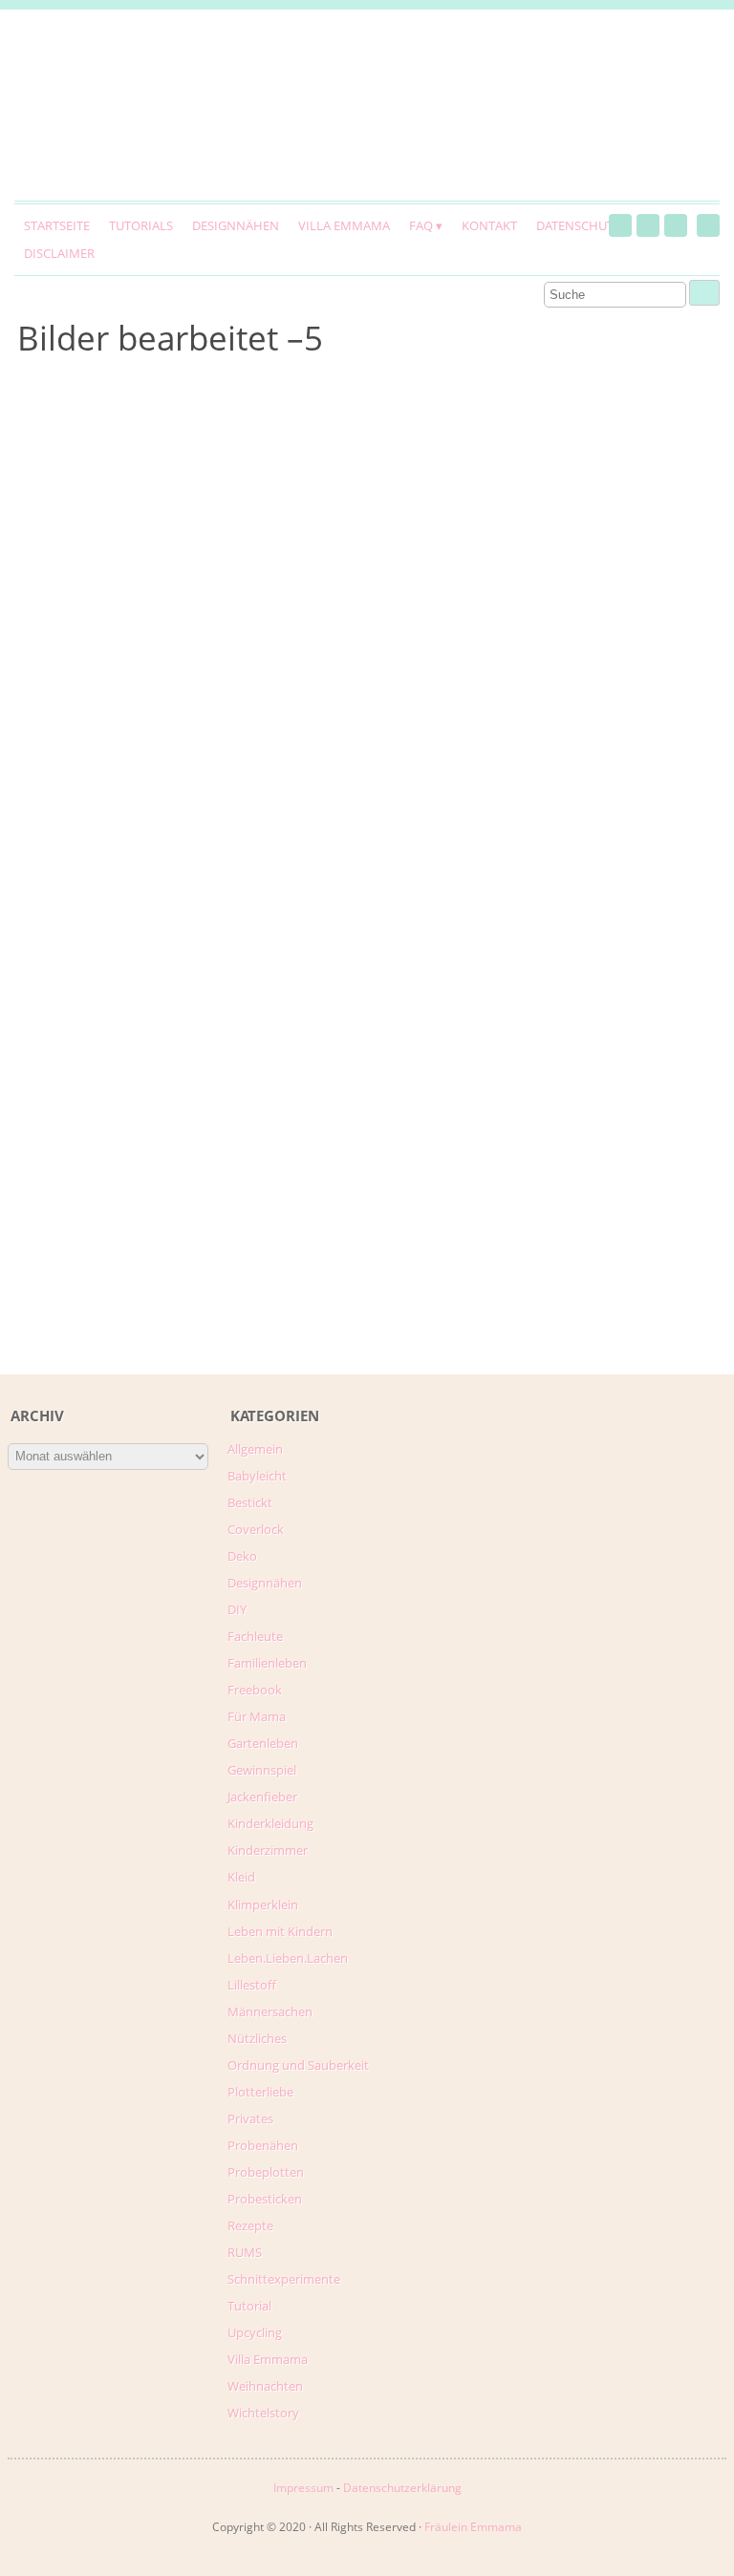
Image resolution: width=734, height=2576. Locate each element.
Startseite (57, 225)
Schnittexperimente (284, 2279)
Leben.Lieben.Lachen (288, 1958)
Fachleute (255, 1636)
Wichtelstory (263, 2413)
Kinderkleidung (270, 1823)
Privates (250, 2118)
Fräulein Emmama (473, 2527)
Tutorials (141, 225)
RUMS (245, 2252)
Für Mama (257, 1716)
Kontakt (489, 225)
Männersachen (270, 2012)
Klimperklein (263, 1905)
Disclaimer (59, 253)
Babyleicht (257, 1476)
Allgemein (255, 1449)
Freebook (255, 1690)
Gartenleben (263, 1743)
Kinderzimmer (268, 1850)
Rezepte (250, 2225)
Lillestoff (252, 1985)
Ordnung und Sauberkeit (298, 2065)
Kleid (241, 1877)
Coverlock (256, 1529)
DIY (237, 1609)
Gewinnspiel (262, 1770)
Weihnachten (265, 2386)
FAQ (421, 225)
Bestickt (250, 1502)
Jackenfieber (262, 1797)
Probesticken (265, 2199)
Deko (242, 1556)
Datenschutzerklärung (402, 2488)
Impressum (303, 2488)
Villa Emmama (344, 225)
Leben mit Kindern (280, 1931)
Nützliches (257, 2038)
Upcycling (255, 2332)
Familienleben (267, 1663)
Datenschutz (578, 225)
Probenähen (263, 2145)
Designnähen (236, 225)
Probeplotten (266, 2172)
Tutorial (249, 2306)
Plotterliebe (260, 2092)
